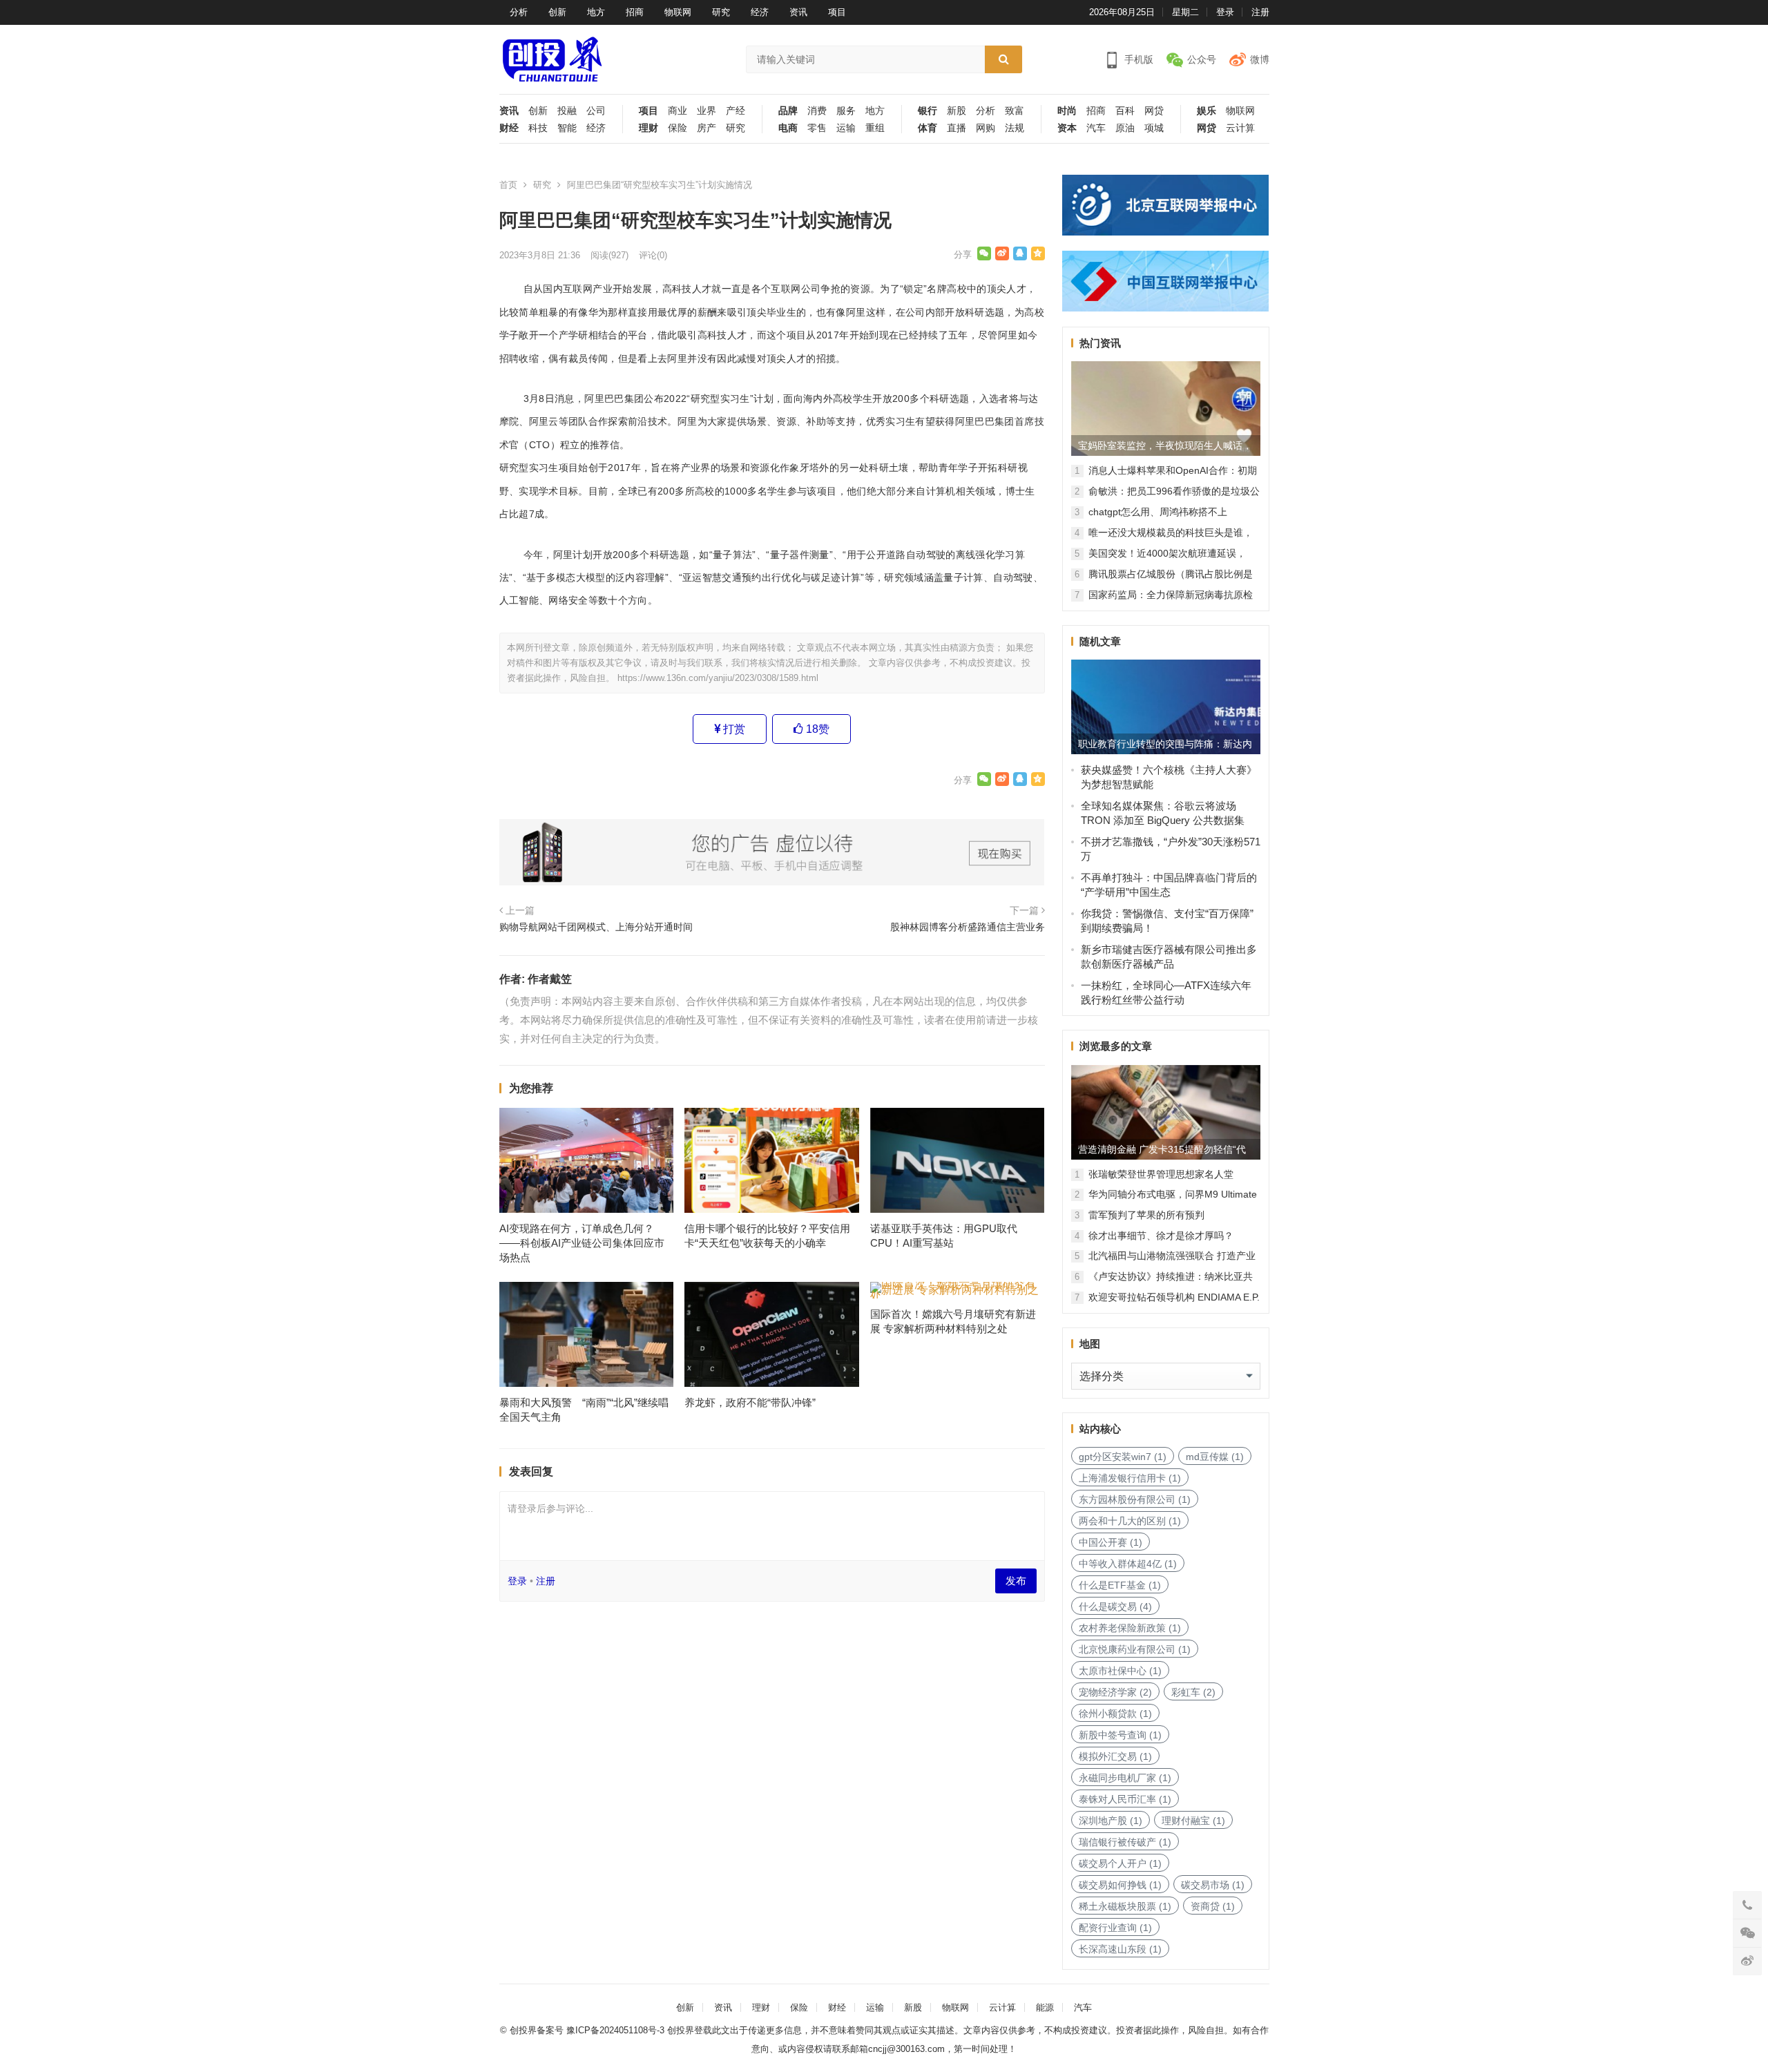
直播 (957, 128)
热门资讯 (1100, 343)
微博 (1260, 59)
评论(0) (653, 255)
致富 (1015, 111)
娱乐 (1207, 111)
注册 (1260, 12)
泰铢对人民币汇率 (1125, 1799)
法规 (1015, 128)
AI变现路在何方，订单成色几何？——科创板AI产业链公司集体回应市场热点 (582, 1243)
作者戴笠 (550, 979)
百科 (1125, 111)
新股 (957, 111)
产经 (736, 111)
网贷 (1154, 111)
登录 (1225, 12)
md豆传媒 (1215, 1457)
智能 (567, 128)
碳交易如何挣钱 (1120, 1885)
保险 (678, 128)
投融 (567, 111)
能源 (1045, 2007)
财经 (509, 128)
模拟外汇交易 (1115, 1756)
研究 (721, 12)
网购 (986, 128)
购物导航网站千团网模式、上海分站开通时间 (596, 927)
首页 (508, 185)
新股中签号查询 (1120, 1735)
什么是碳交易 (1115, 1606)
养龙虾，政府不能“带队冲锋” (750, 1402)
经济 (760, 12)
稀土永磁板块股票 (1125, 1906)
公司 (596, 111)
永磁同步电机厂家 (1125, 1778)
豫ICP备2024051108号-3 (617, 2030)
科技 (538, 128)
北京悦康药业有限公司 (1135, 1649)
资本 (1067, 128)
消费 (817, 111)
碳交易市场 (1213, 1885)
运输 (846, 128)
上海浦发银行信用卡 (1130, 1478)
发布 (1016, 1581)
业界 (707, 111)
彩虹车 (1193, 1692)
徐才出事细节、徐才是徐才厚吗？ (1161, 1236)
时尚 (1067, 111)
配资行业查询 (1115, 1928)
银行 (928, 111)
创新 (557, 12)
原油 (1125, 128)
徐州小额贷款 (1115, 1714)
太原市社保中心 (1120, 1671)
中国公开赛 (1111, 1542)
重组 (875, 128)
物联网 (678, 12)
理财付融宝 (1193, 1821)
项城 (1154, 128)
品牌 (788, 111)
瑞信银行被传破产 (1125, 1842)
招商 (635, 12)
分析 (519, 12)
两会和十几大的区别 (1130, 1521)
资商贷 (1213, 1906)
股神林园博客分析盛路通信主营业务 (968, 927)
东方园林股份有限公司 (1135, 1499)
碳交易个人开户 (1120, 1863)
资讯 (798, 12)
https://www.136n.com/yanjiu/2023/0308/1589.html (718, 678)
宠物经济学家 (1115, 1692)
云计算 (1240, 128)
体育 (928, 128)
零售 (817, 128)
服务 (846, 111)
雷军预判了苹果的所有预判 (1146, 1215)
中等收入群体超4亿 (1128, 1564)
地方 (596, 12)
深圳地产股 (1111, 1821)
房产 (707, 128)
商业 (678, 111)
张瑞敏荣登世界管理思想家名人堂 (1161, 1174)
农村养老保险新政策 (1130, 1628)
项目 (837, 12)
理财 (648, 128)
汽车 (1096, 128)
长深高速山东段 (1120, 1949)
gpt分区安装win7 (1123, 1457)
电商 (788, 128)
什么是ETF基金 (1120, 1585)
